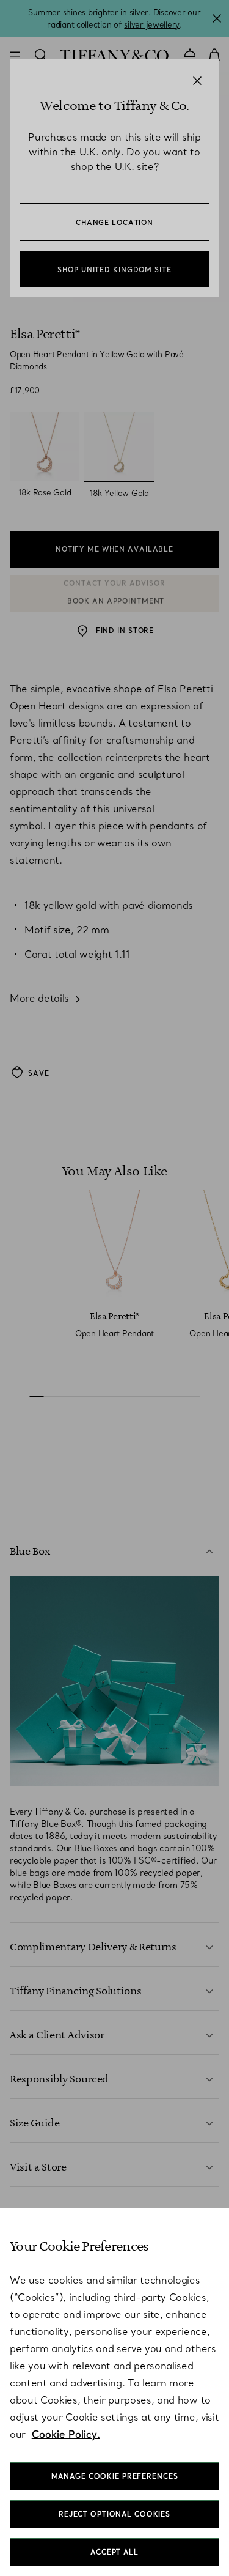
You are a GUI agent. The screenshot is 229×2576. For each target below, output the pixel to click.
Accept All (114, 2552)
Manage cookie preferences (115, 2476)
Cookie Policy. (66, 2434)
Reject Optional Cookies (114, 2514)
